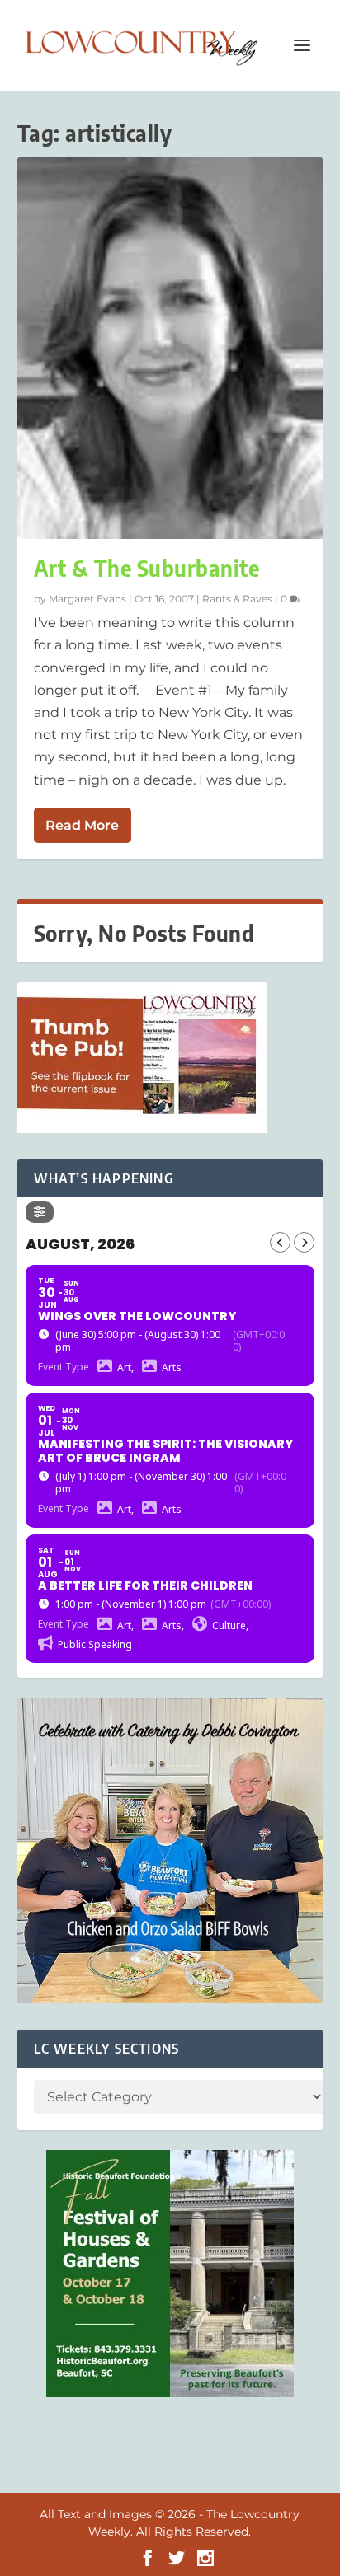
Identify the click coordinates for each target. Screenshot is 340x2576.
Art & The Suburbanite (147, 568)
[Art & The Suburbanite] (170, 348)
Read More (82, 825)
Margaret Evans (87, 599)
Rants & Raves (237, 599)
